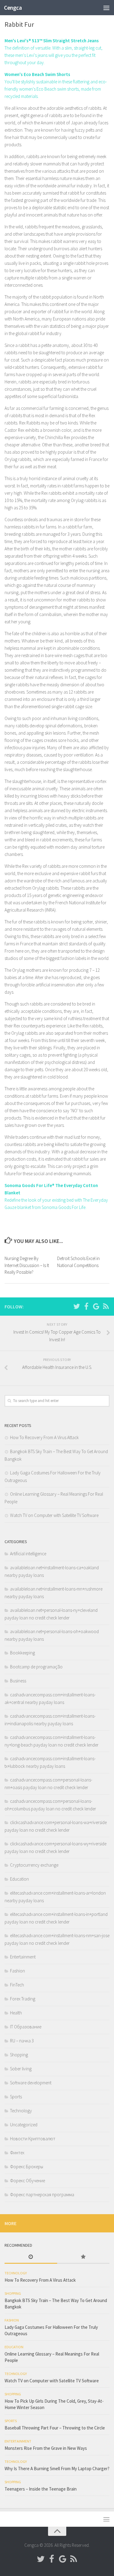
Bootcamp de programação (36, 1667)
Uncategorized (24, 2125)
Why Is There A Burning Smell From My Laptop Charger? (57, 2469)
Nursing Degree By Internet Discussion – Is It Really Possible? (27, 1265)
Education (19, 1879)
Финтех (17, 2153)
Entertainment (23, 1957)
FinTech (17, 1985)
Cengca (13, 8)
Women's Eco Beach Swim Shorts (37, 74)
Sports (16, 2097)
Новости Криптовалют (33, 2139)
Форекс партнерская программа (42, 2195)
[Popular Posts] (83, 2257)
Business (18, 1681)
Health (16, 2013)
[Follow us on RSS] (106, 1306)
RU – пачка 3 (22, 2041)
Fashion (17, 1971)
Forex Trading (23, 1999)
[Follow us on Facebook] (86, 1306)
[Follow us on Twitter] (77, 1306)
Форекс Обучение (28, 2181)
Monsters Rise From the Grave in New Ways (46, 2448)
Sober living (21, 2069)
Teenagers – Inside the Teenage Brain (41, 2489)
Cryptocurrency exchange (34, 1865)
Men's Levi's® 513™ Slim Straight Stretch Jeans (52, 41)
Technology (21, 2111)
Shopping (19, 2055)
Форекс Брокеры (27, 2167)
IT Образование (26, 2027)
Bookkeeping (22, 1653)
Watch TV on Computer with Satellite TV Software (54, 1515)
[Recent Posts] (31, 2257)
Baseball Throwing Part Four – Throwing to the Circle (55, 2428)
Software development (31, 2083)
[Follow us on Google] (96, 1306)
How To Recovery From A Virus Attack (44, 1437)
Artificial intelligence (28, 1554)
